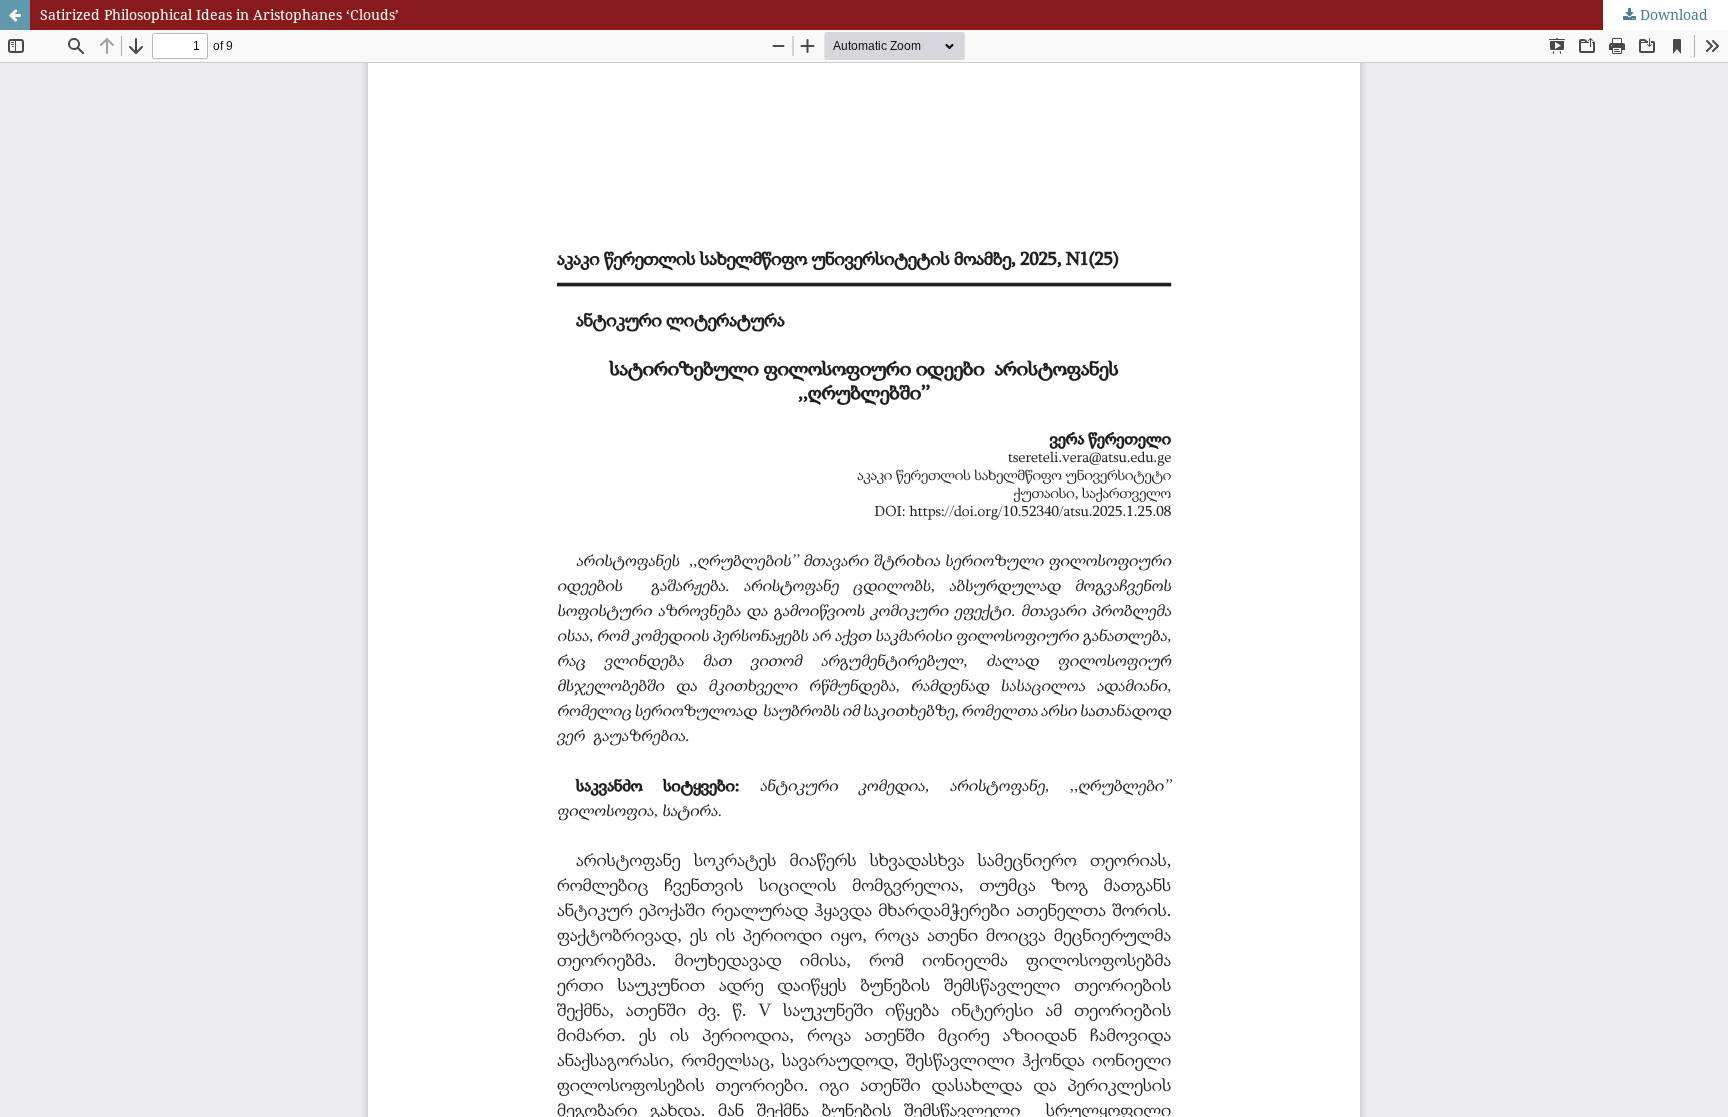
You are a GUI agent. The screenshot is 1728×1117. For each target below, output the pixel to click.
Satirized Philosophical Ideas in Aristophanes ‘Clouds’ (219, 14)
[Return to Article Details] (15, 15)
